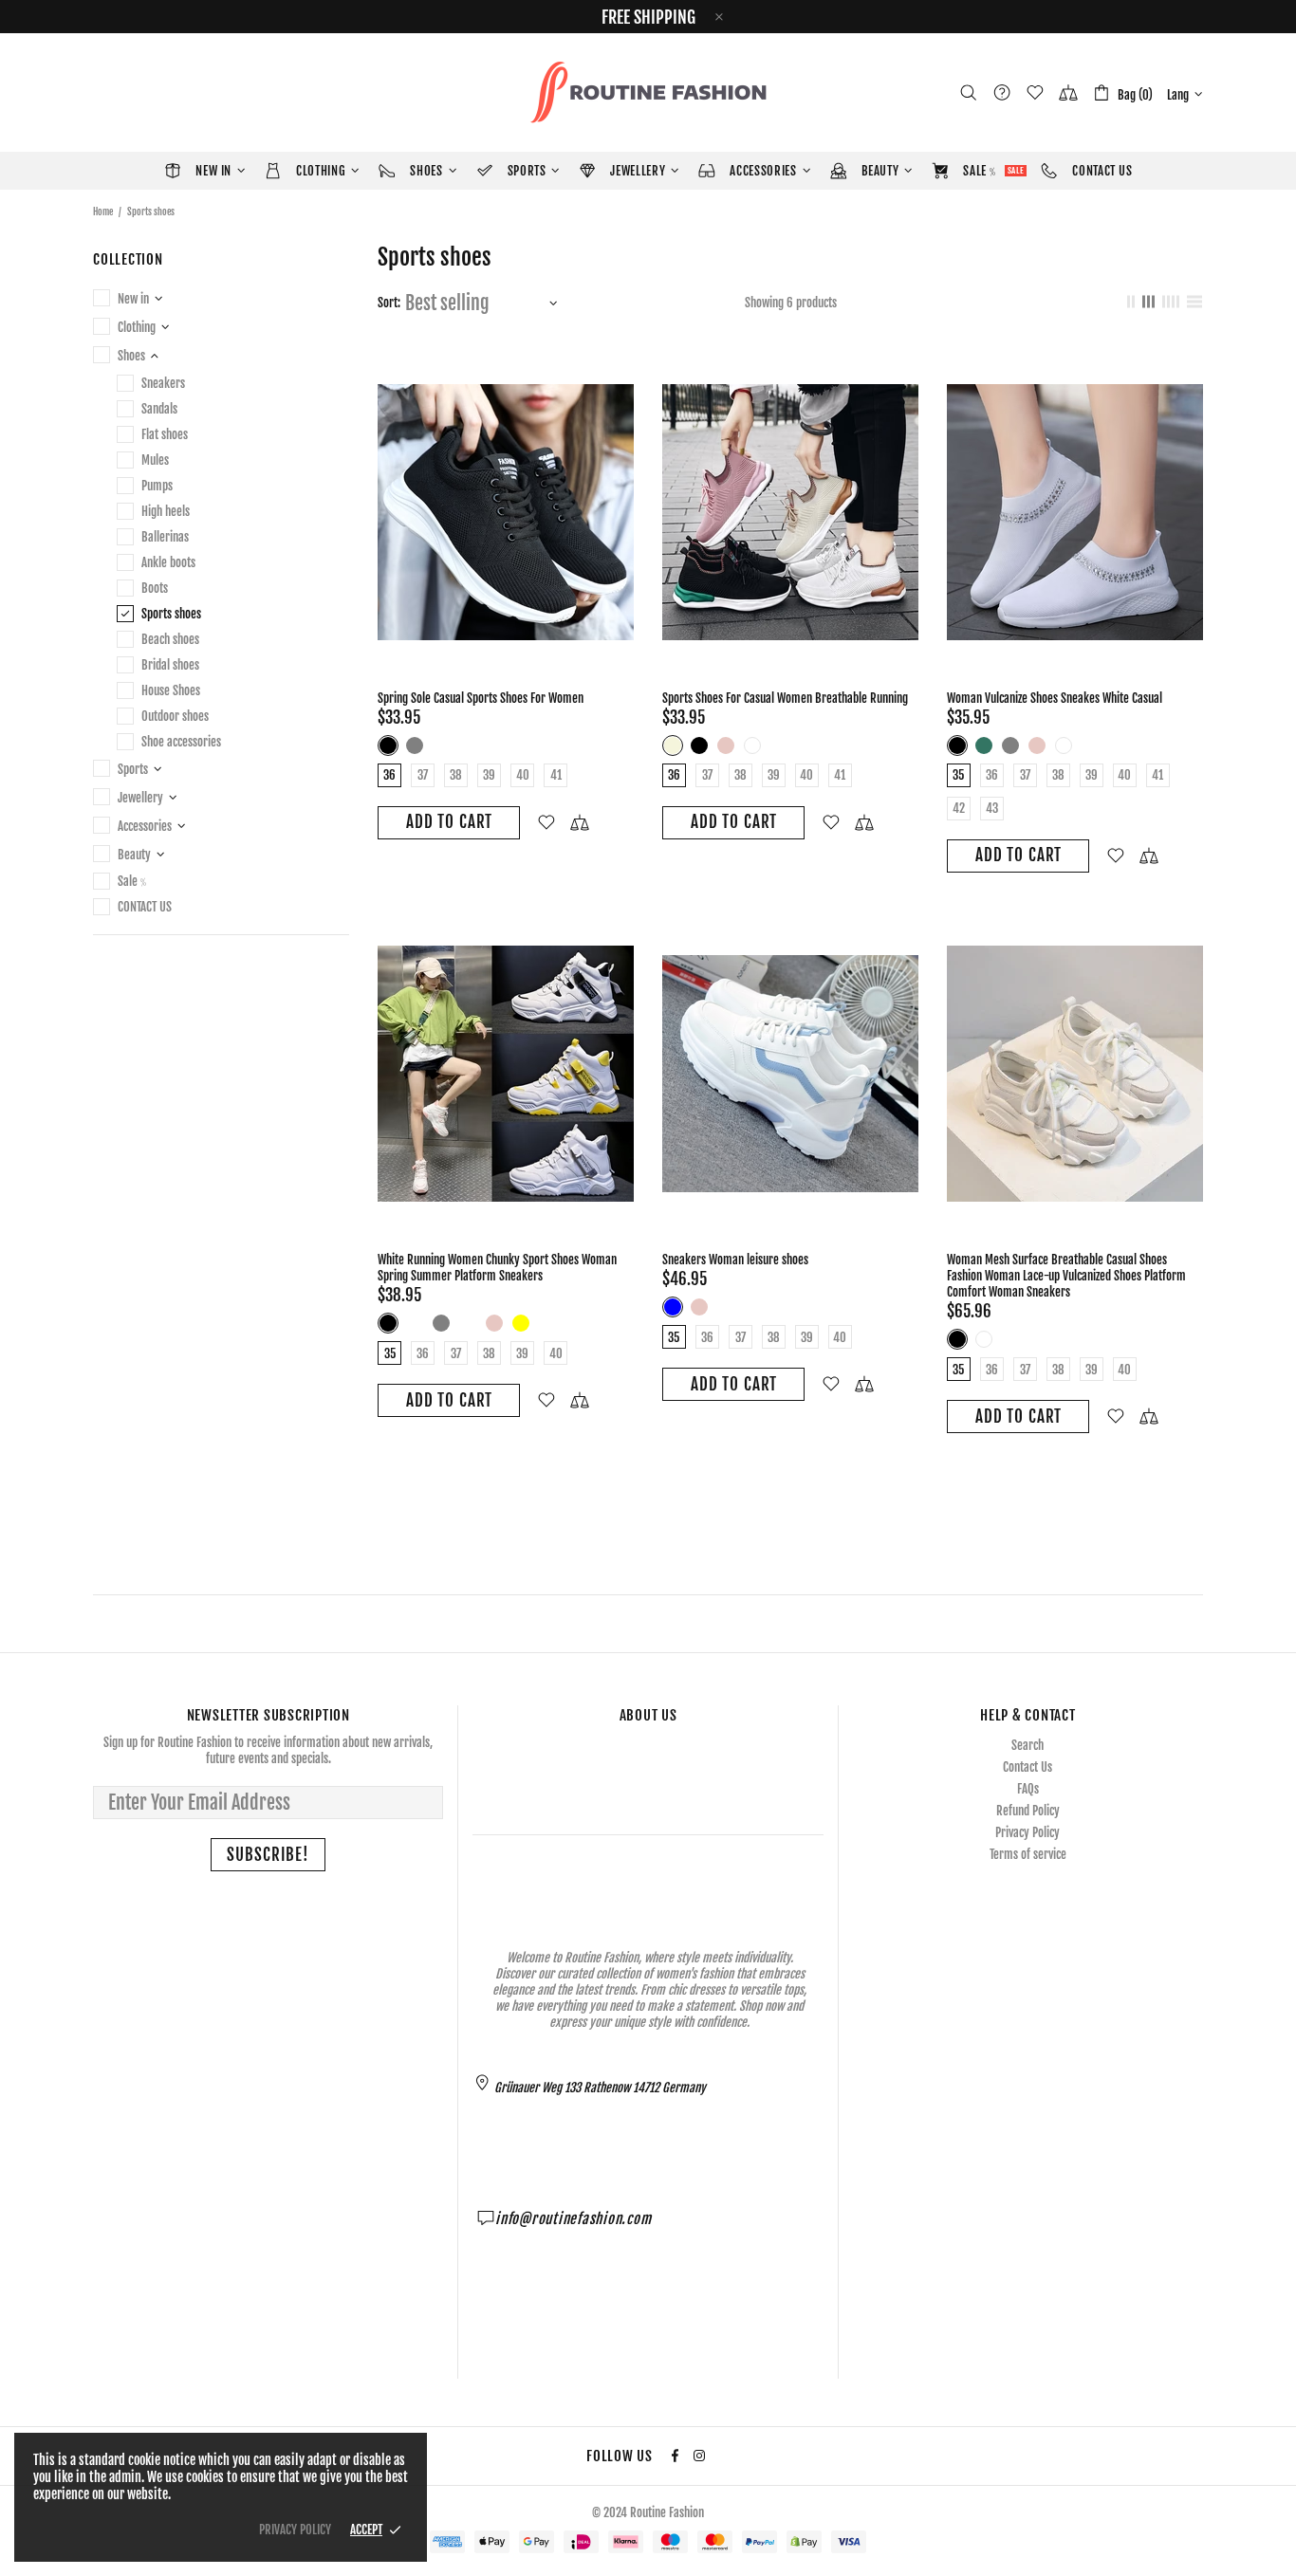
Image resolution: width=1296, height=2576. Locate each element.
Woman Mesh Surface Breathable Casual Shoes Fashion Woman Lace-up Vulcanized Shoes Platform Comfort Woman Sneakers (1066, 1276)
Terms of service (1028, 1854)
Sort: (389, 303)
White (752, 745)
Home (103, 212)
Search (1028, 1745)
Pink (726, 745)
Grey (415, 745)
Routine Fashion (648, 92)
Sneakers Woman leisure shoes (735, 1260)
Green (984, 745)
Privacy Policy (1028, 1832)
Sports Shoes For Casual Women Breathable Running (785, 698)
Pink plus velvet (468, 1323)
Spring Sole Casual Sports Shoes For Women (481, 698)
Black (388, 745)
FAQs (1028, 1789)
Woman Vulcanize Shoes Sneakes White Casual (1055, 698)
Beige (673, 745)
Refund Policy (1028, 1811)
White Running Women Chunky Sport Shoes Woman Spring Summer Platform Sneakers (497, 1268)
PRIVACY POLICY (295, 2530)
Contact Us (1028, 1767)
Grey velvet (415, 1323)
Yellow (521, 1323)
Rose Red (441, 745)
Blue (673, 1307)
